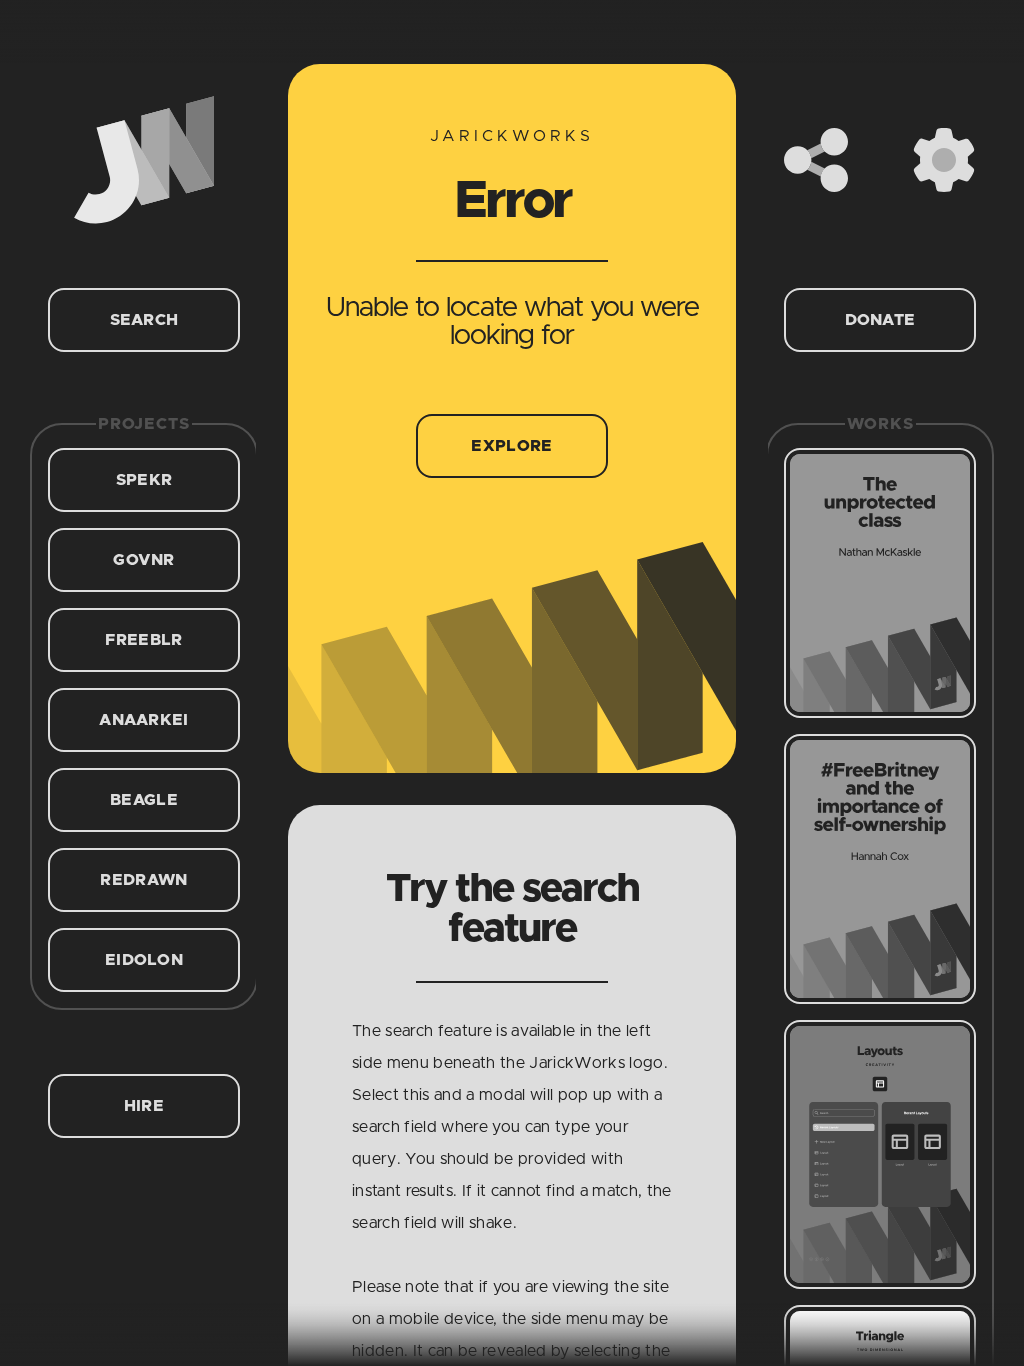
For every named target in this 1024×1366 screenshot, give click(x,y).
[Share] (816, 160)
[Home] (144, 160)
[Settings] (944, 160)
